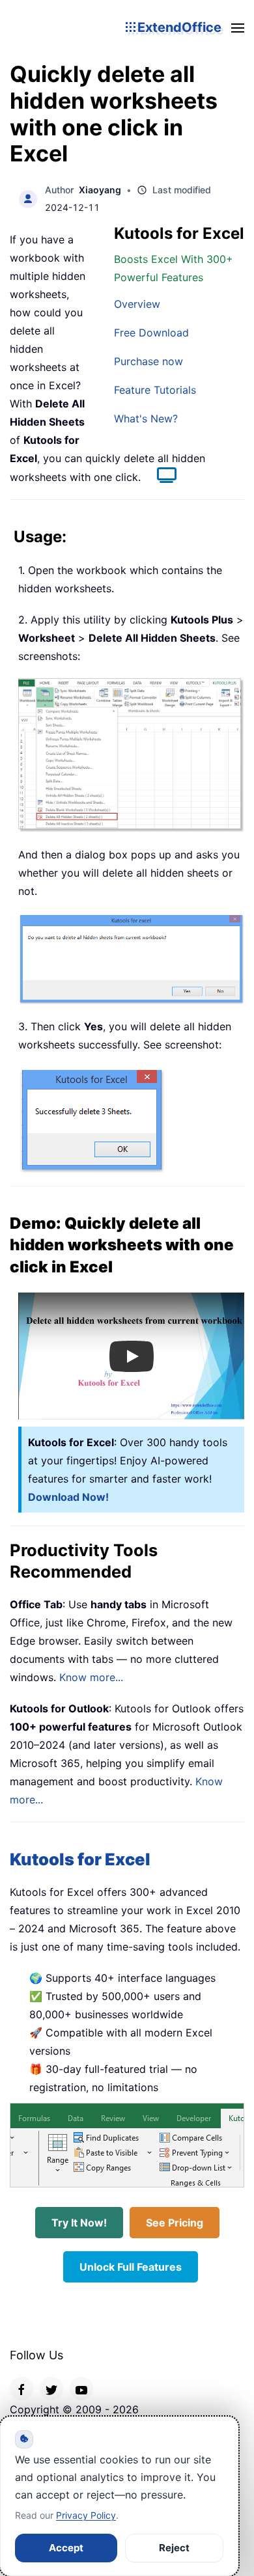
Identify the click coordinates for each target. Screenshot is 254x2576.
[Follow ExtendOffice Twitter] (51, 2389)
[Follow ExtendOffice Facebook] (21, 2389)
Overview (137, 304)
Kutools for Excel (80, 1859)
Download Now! (68, 1497)
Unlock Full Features (131, 2267)
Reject (174, 2548)
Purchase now (148, 361)
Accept (66, 2548)
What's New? (146, 418)
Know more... (91, 1677)
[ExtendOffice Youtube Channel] (81, 2389)
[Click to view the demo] (160, 477)
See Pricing (175, 2223)
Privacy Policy (86, 2515)
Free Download (151, 333)
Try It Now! (79, 2223)
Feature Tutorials (155, 390)
